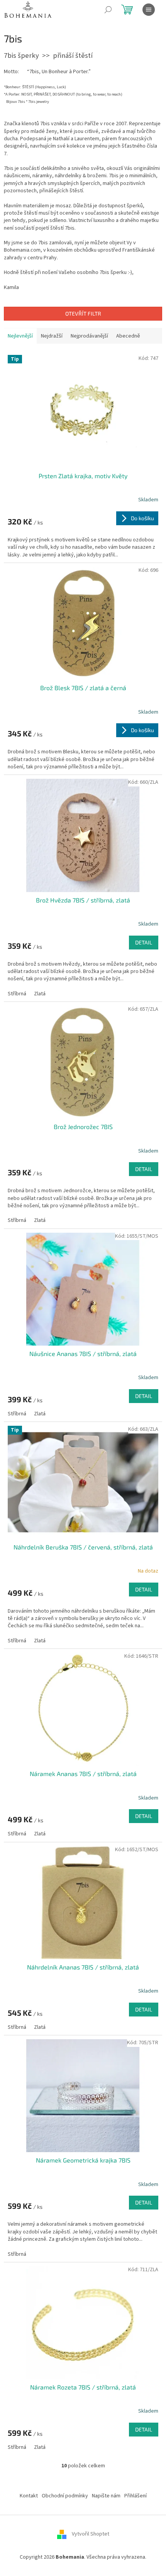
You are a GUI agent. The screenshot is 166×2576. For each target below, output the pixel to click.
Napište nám (106, 2496)
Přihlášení (136, 2496)
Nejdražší (52, 336)
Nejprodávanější (89, 336)
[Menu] (149, 10)
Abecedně (128, 336)
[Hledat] (108, 10)
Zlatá (40, 994)
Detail (144, 942)
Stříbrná (17, 994)
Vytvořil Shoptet (91, 2534)
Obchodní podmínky (65, 2496)
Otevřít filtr (83, 313)
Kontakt (29, 2496)
